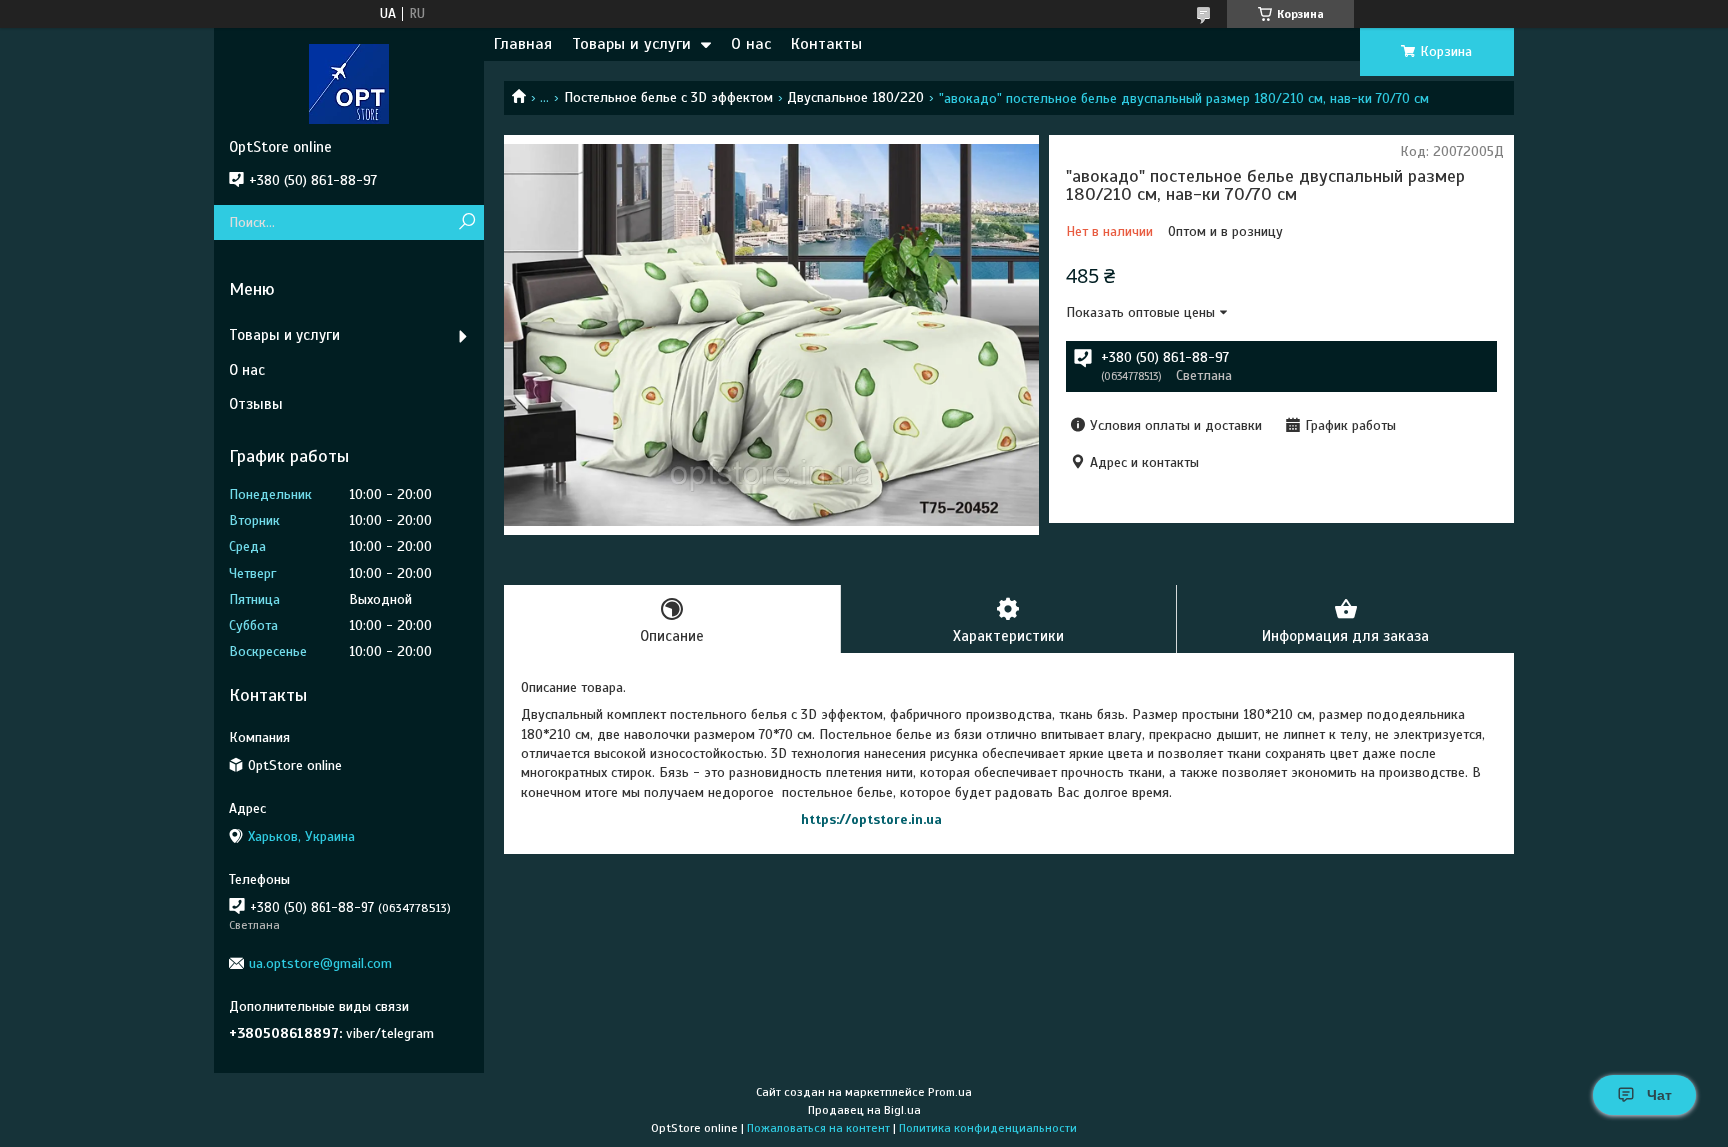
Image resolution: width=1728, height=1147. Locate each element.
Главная (523, 44)
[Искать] (466, 222)
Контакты (826, 44)
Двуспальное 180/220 (855, 97)
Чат (1659, 1095)
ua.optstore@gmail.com (320, 963)
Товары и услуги (631, 44)
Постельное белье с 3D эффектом (668, 97)
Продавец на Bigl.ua (864, 1110)
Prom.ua (950, 1092)
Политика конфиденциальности (988, 1128)
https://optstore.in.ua (871, 819)
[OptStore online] (349, 83)
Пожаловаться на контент (818, 1128)
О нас (751, 44)
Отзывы (256, 404)
